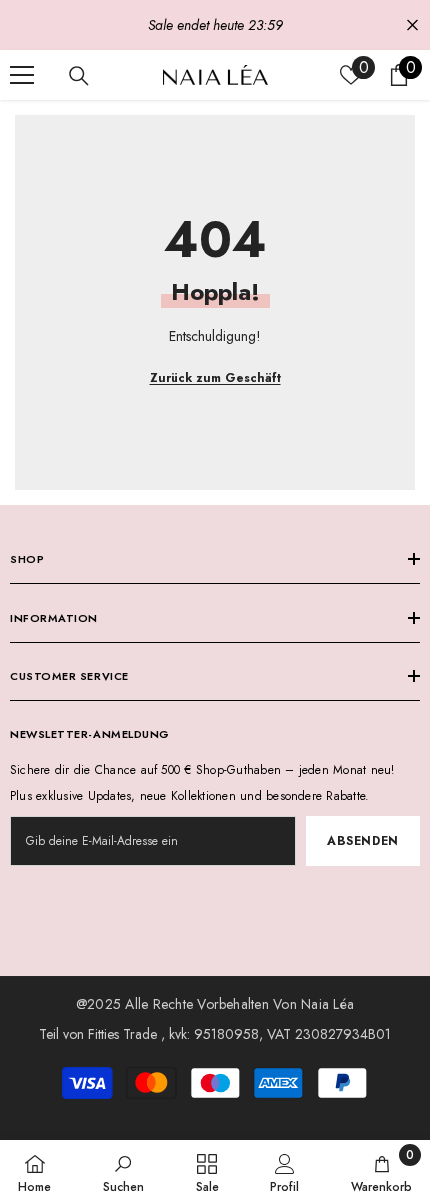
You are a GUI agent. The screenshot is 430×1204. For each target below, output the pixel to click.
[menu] (22, 75)
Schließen (412, 25)
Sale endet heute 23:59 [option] (215, 25)
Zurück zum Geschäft (215, 378)
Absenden (363, 841)
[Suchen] (79, 76)
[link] (123, 1172)
